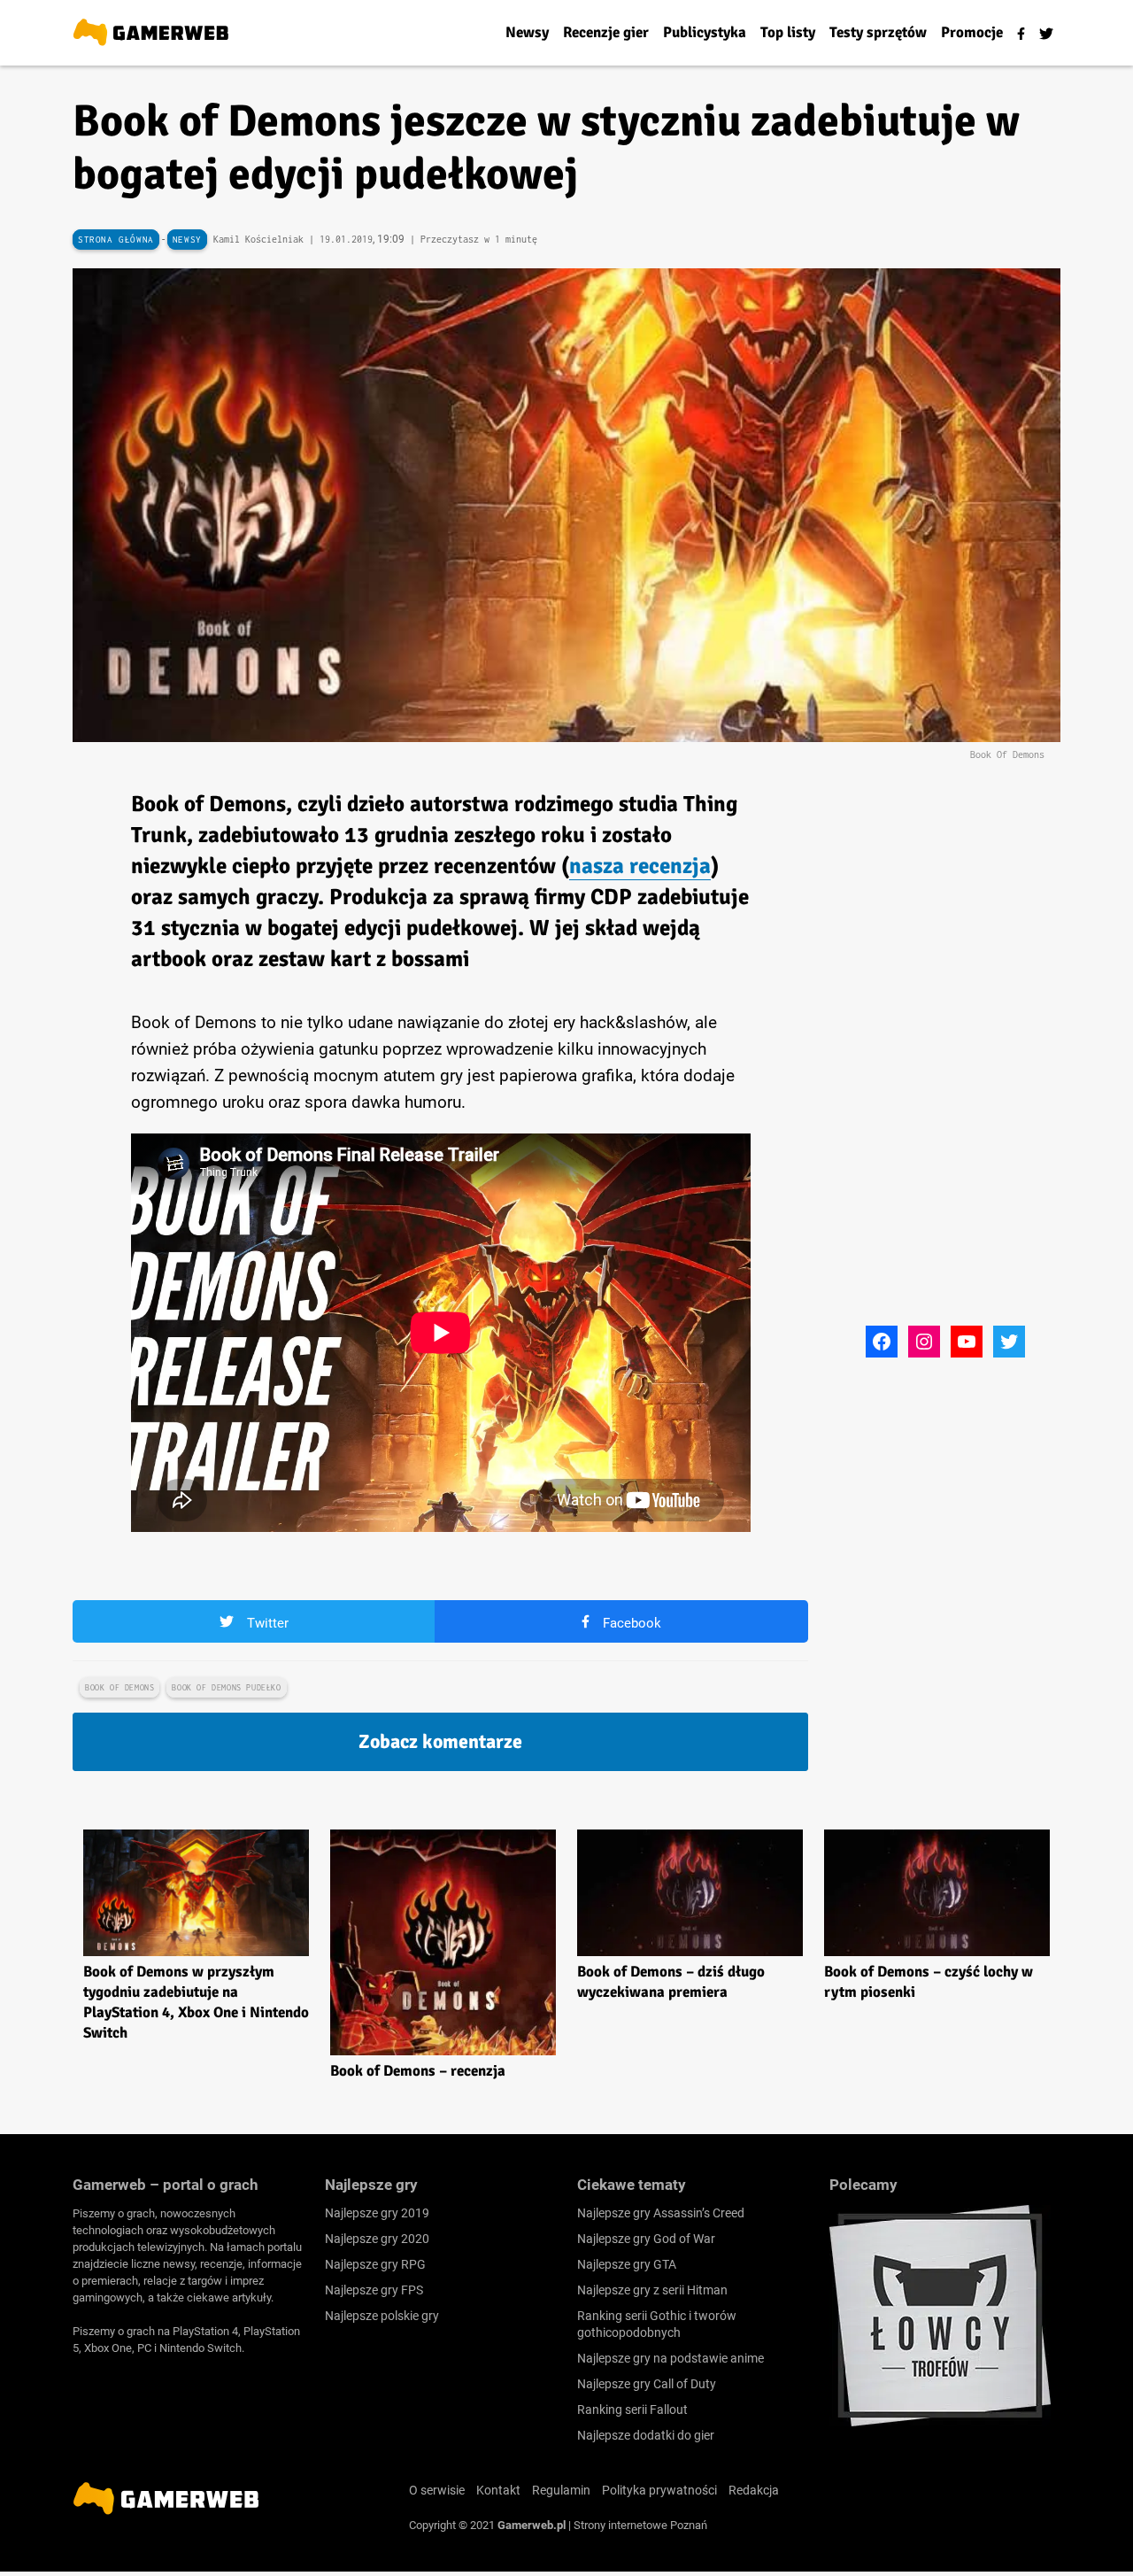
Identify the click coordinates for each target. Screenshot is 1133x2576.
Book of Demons (119, 1687)
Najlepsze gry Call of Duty (647, 2384)
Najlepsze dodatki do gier (646, 2435)
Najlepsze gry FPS (374, 2290)
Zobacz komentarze (440, 1741)
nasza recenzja (640, 866)
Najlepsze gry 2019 (377, 2213)
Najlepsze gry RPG (375, 2264)
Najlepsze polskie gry (382, 2316)
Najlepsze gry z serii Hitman (652, 2290)
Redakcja (754, 2490)
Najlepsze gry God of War (646, 2239)
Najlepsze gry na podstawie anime (671, 2358)
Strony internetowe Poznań (640, 2525)
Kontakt (498, 2490)
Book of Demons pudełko (226, 1687)
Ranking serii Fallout (632, 2410)
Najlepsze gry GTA (627, 2264)
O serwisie (437, 2490)
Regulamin (561, 2490)
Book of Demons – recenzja (418, 2071)
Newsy (187, 240)
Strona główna (116, 240)
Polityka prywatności (659, 2490)
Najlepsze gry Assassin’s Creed (661, 2213)
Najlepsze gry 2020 (377, 2239)
